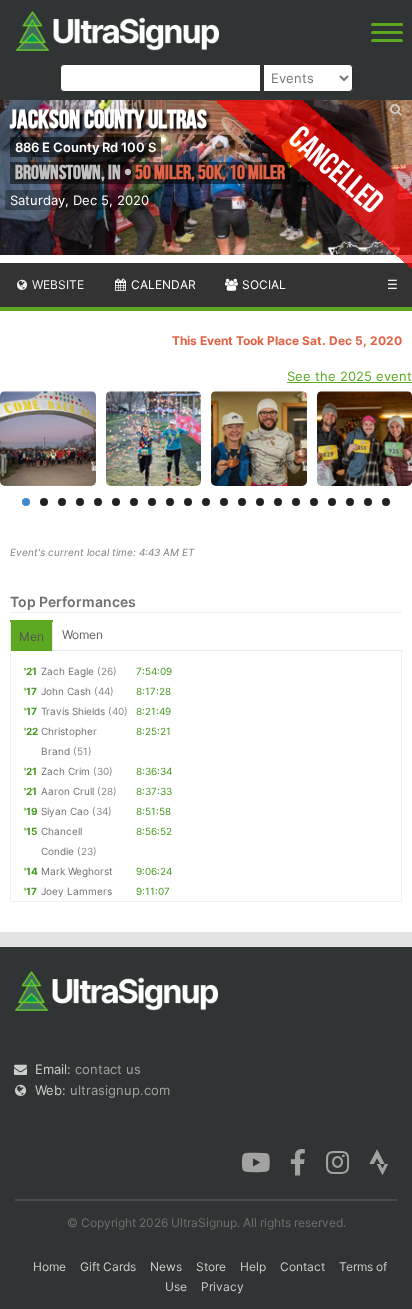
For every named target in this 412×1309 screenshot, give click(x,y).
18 (332, 502)
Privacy (222, 1286)
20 (368, 502)
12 (224, 502)
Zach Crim (65, 771)
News (166, 1266)
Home (49, 1266)
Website (56, 284)
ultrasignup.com (120, 1090)
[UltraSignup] (117, 29)
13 (242, 502)
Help (253, 1266)
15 (278, 502)
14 (260, 502)
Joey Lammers (76, 891)
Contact (302, 1266)
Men (31, 636)
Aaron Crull (67, 791)
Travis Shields (73, 711)
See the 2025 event (349, 376)
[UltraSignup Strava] (379, 1161)
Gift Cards (108, 1266)
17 (314, 502)
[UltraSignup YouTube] (255, 1161)
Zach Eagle (67, 671)
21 (386, 502)
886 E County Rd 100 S (85, 147)
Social (262, 284)
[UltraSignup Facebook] (298, 1161)
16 (296, 502)
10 (188, 502)
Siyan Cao (65, 811)
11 (206, 502)
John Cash (66, 691)
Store (211, 1266)
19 (350, 502)
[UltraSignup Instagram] (337, 1161)
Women (82, 634)
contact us (108, 1069)
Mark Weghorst (77, 871)
